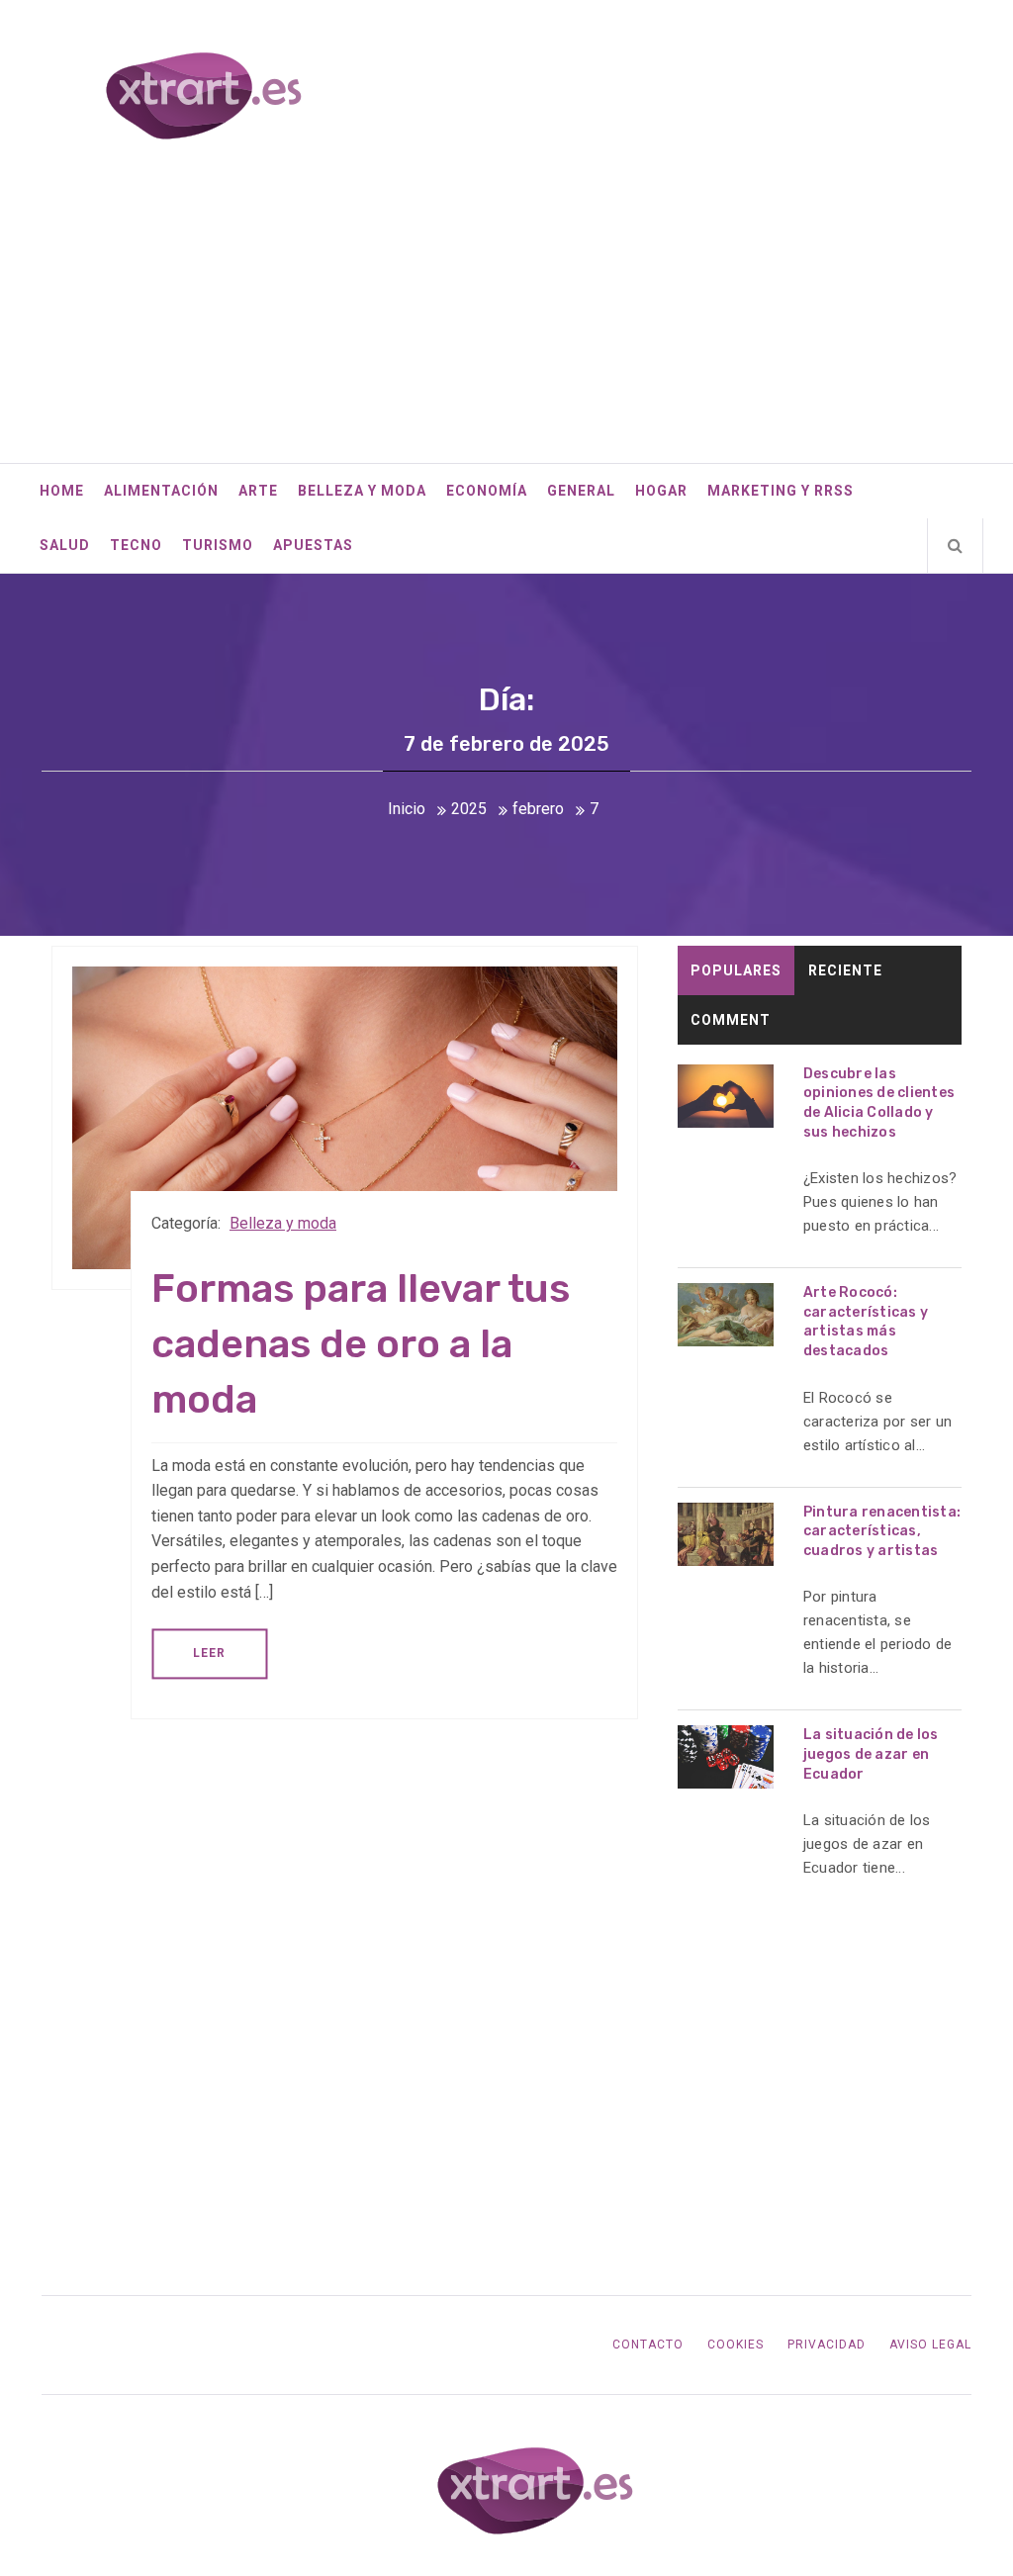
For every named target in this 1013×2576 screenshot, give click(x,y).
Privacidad (827, 2345)
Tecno (136, 545)
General (581, 491)
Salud (65, 545)
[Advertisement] (506, 315)
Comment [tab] (731, 1020)
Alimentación (161, 491)
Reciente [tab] (845, 970)
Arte (258, 491)
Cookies (736, 2345)
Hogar (661, 491)
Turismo (218, 545)
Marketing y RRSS (781, 491)
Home (62, 491)
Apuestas (313, 545)
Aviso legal (930, 2345)
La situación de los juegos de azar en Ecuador (871, 1754)
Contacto (648, 2345)
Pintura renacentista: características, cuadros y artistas (882, 1531)
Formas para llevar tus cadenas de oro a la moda (361, 1344)
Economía (487, 491)
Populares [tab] (736, 970)
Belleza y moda (362, 491)
